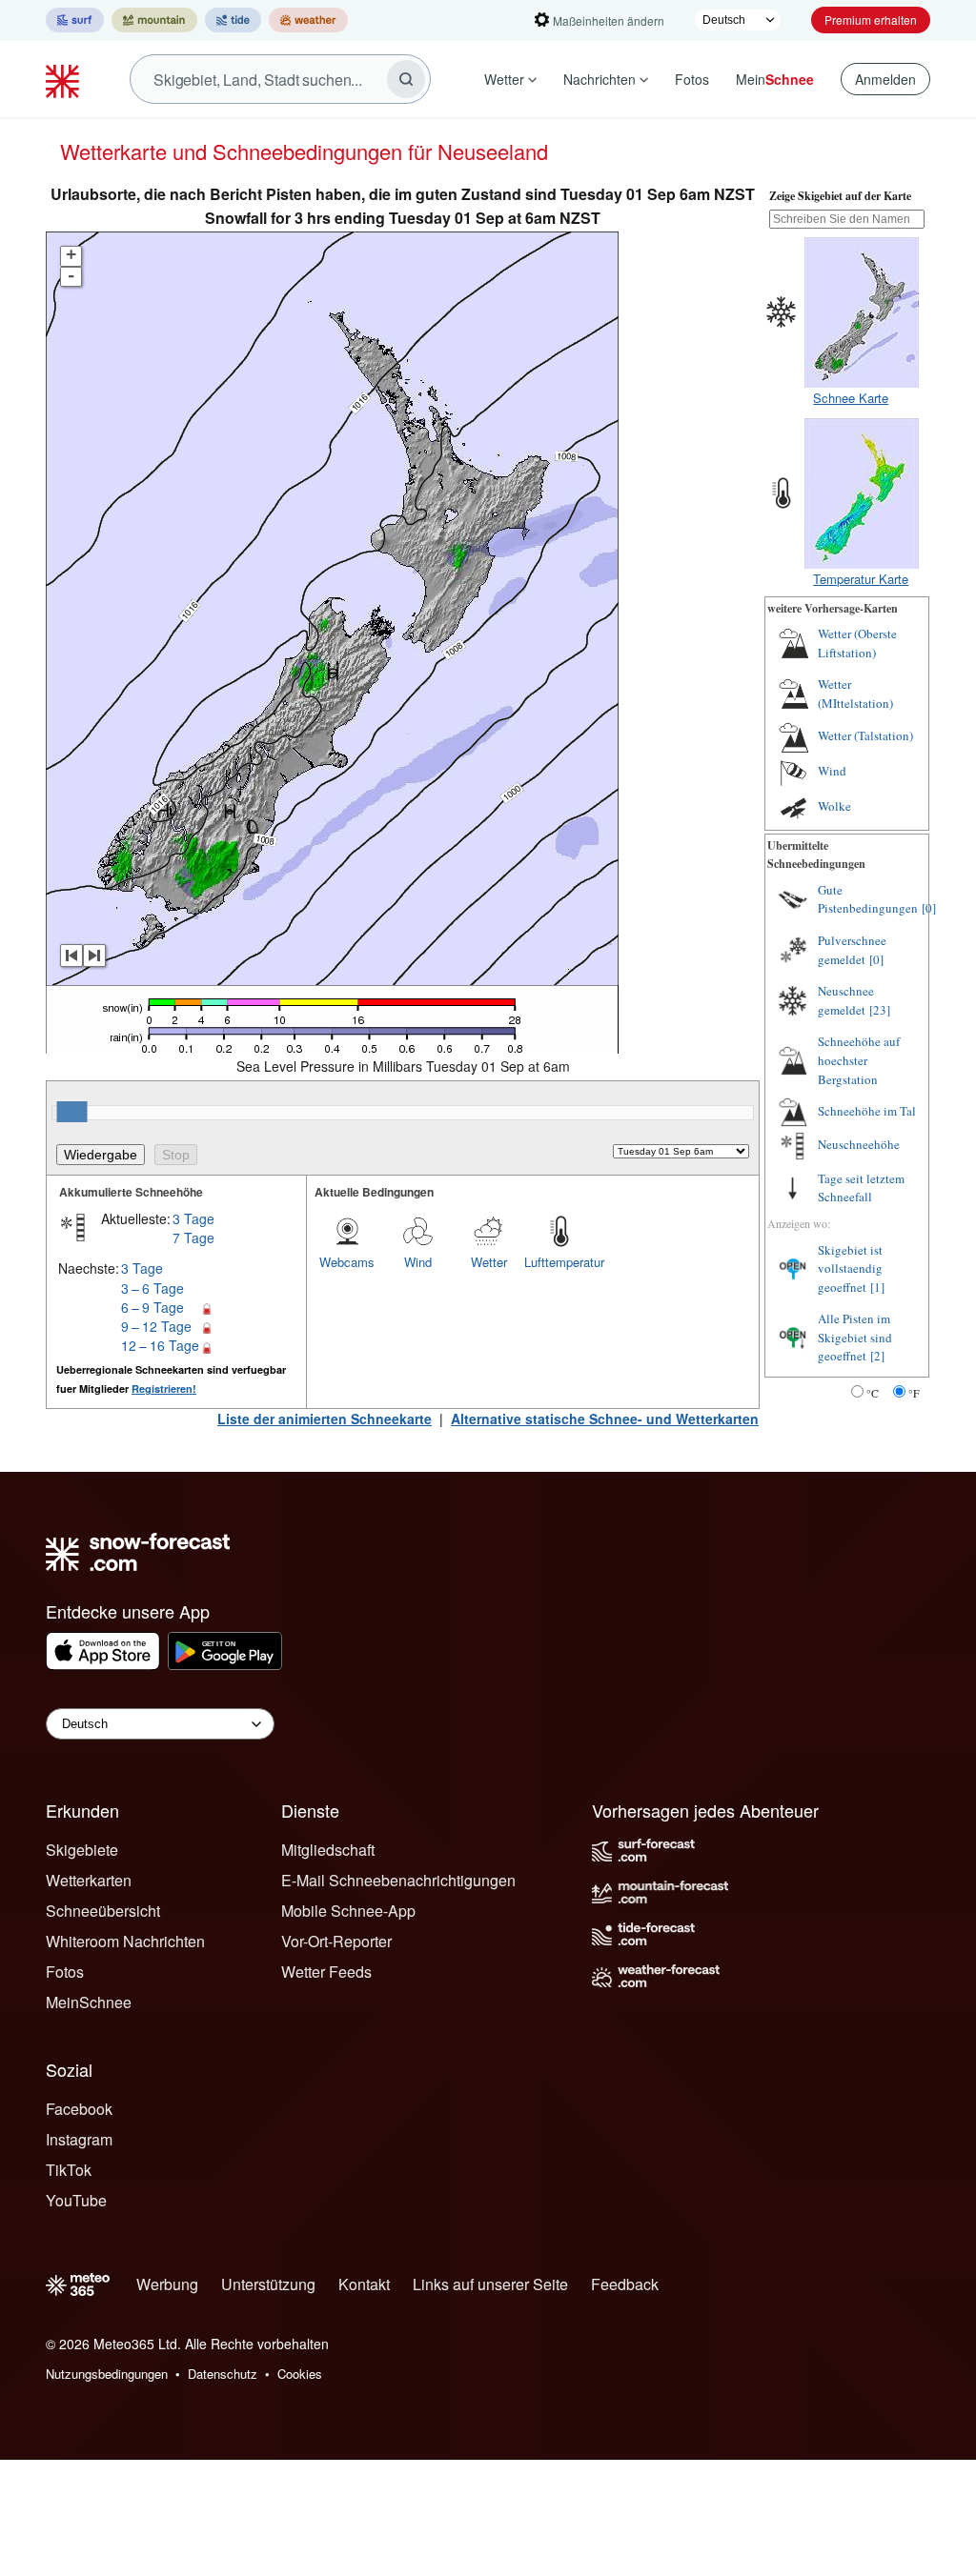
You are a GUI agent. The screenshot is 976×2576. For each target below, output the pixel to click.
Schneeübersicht (103, 1911)
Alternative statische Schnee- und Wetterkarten (605, 1419)
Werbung (167, 2284)
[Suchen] (406, 79)
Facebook (79, 2109)
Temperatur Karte (861, 579)
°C (873, 1393)
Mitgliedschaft (328, 1850)
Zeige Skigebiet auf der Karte (840, 196)
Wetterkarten (89, 1880)
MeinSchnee (89, 2002)
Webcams (347, 1262)
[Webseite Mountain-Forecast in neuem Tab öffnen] (154, 20)
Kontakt (364, 2284)
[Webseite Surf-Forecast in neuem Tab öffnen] (75, 20)
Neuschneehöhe (859, 1144)
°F (914, 1393)
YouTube (76, 2200)
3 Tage (193, 1218)
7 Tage (193, 1238)
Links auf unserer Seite (490, 2284)
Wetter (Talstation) (865, 735)
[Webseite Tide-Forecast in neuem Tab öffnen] (233, 20)
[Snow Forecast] (65, 79)
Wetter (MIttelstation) (855, 694)
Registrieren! (164, 1389)
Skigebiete (82, 1850)
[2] (877, 1356)
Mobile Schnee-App (348, 1911)
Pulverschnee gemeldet (852, 950)
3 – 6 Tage (152, 1288)
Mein (775, 79)
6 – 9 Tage (152, 1307)
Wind (418, 1262)
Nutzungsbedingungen (107, 2374)
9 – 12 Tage (156, 1326)
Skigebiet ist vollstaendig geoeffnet (850, 1268)
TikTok (69, 2170)
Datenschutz (223, 2374)
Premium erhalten (871, 20)
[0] (929, 908)
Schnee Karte (851, 398)
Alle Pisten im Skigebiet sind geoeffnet (855, 1337)
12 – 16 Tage (160, 1345)
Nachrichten (600, 79)
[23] (880, 1010)
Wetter (504, 79)
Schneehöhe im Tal (867, 1111)
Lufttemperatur (559, 1262)
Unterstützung (268, 2284)
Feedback (625, 2284)
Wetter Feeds (326, 1972)
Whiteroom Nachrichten (125, 1941)
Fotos (692, 79)
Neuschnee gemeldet (846, 1000)
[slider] (72, 1112)
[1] (877, 1287)
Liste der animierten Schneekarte (325, 1419)
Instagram (79, 2139)
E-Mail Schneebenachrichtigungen (398, 1880)
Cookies (300, 2374)
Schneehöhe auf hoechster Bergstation (859, 1060)
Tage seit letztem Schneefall (861, 1188)
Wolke (834, 806)
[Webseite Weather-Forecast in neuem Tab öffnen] (308, 20)
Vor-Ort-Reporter (336, 1941)
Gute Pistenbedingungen (868, 899)
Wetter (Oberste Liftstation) (857, 643)
